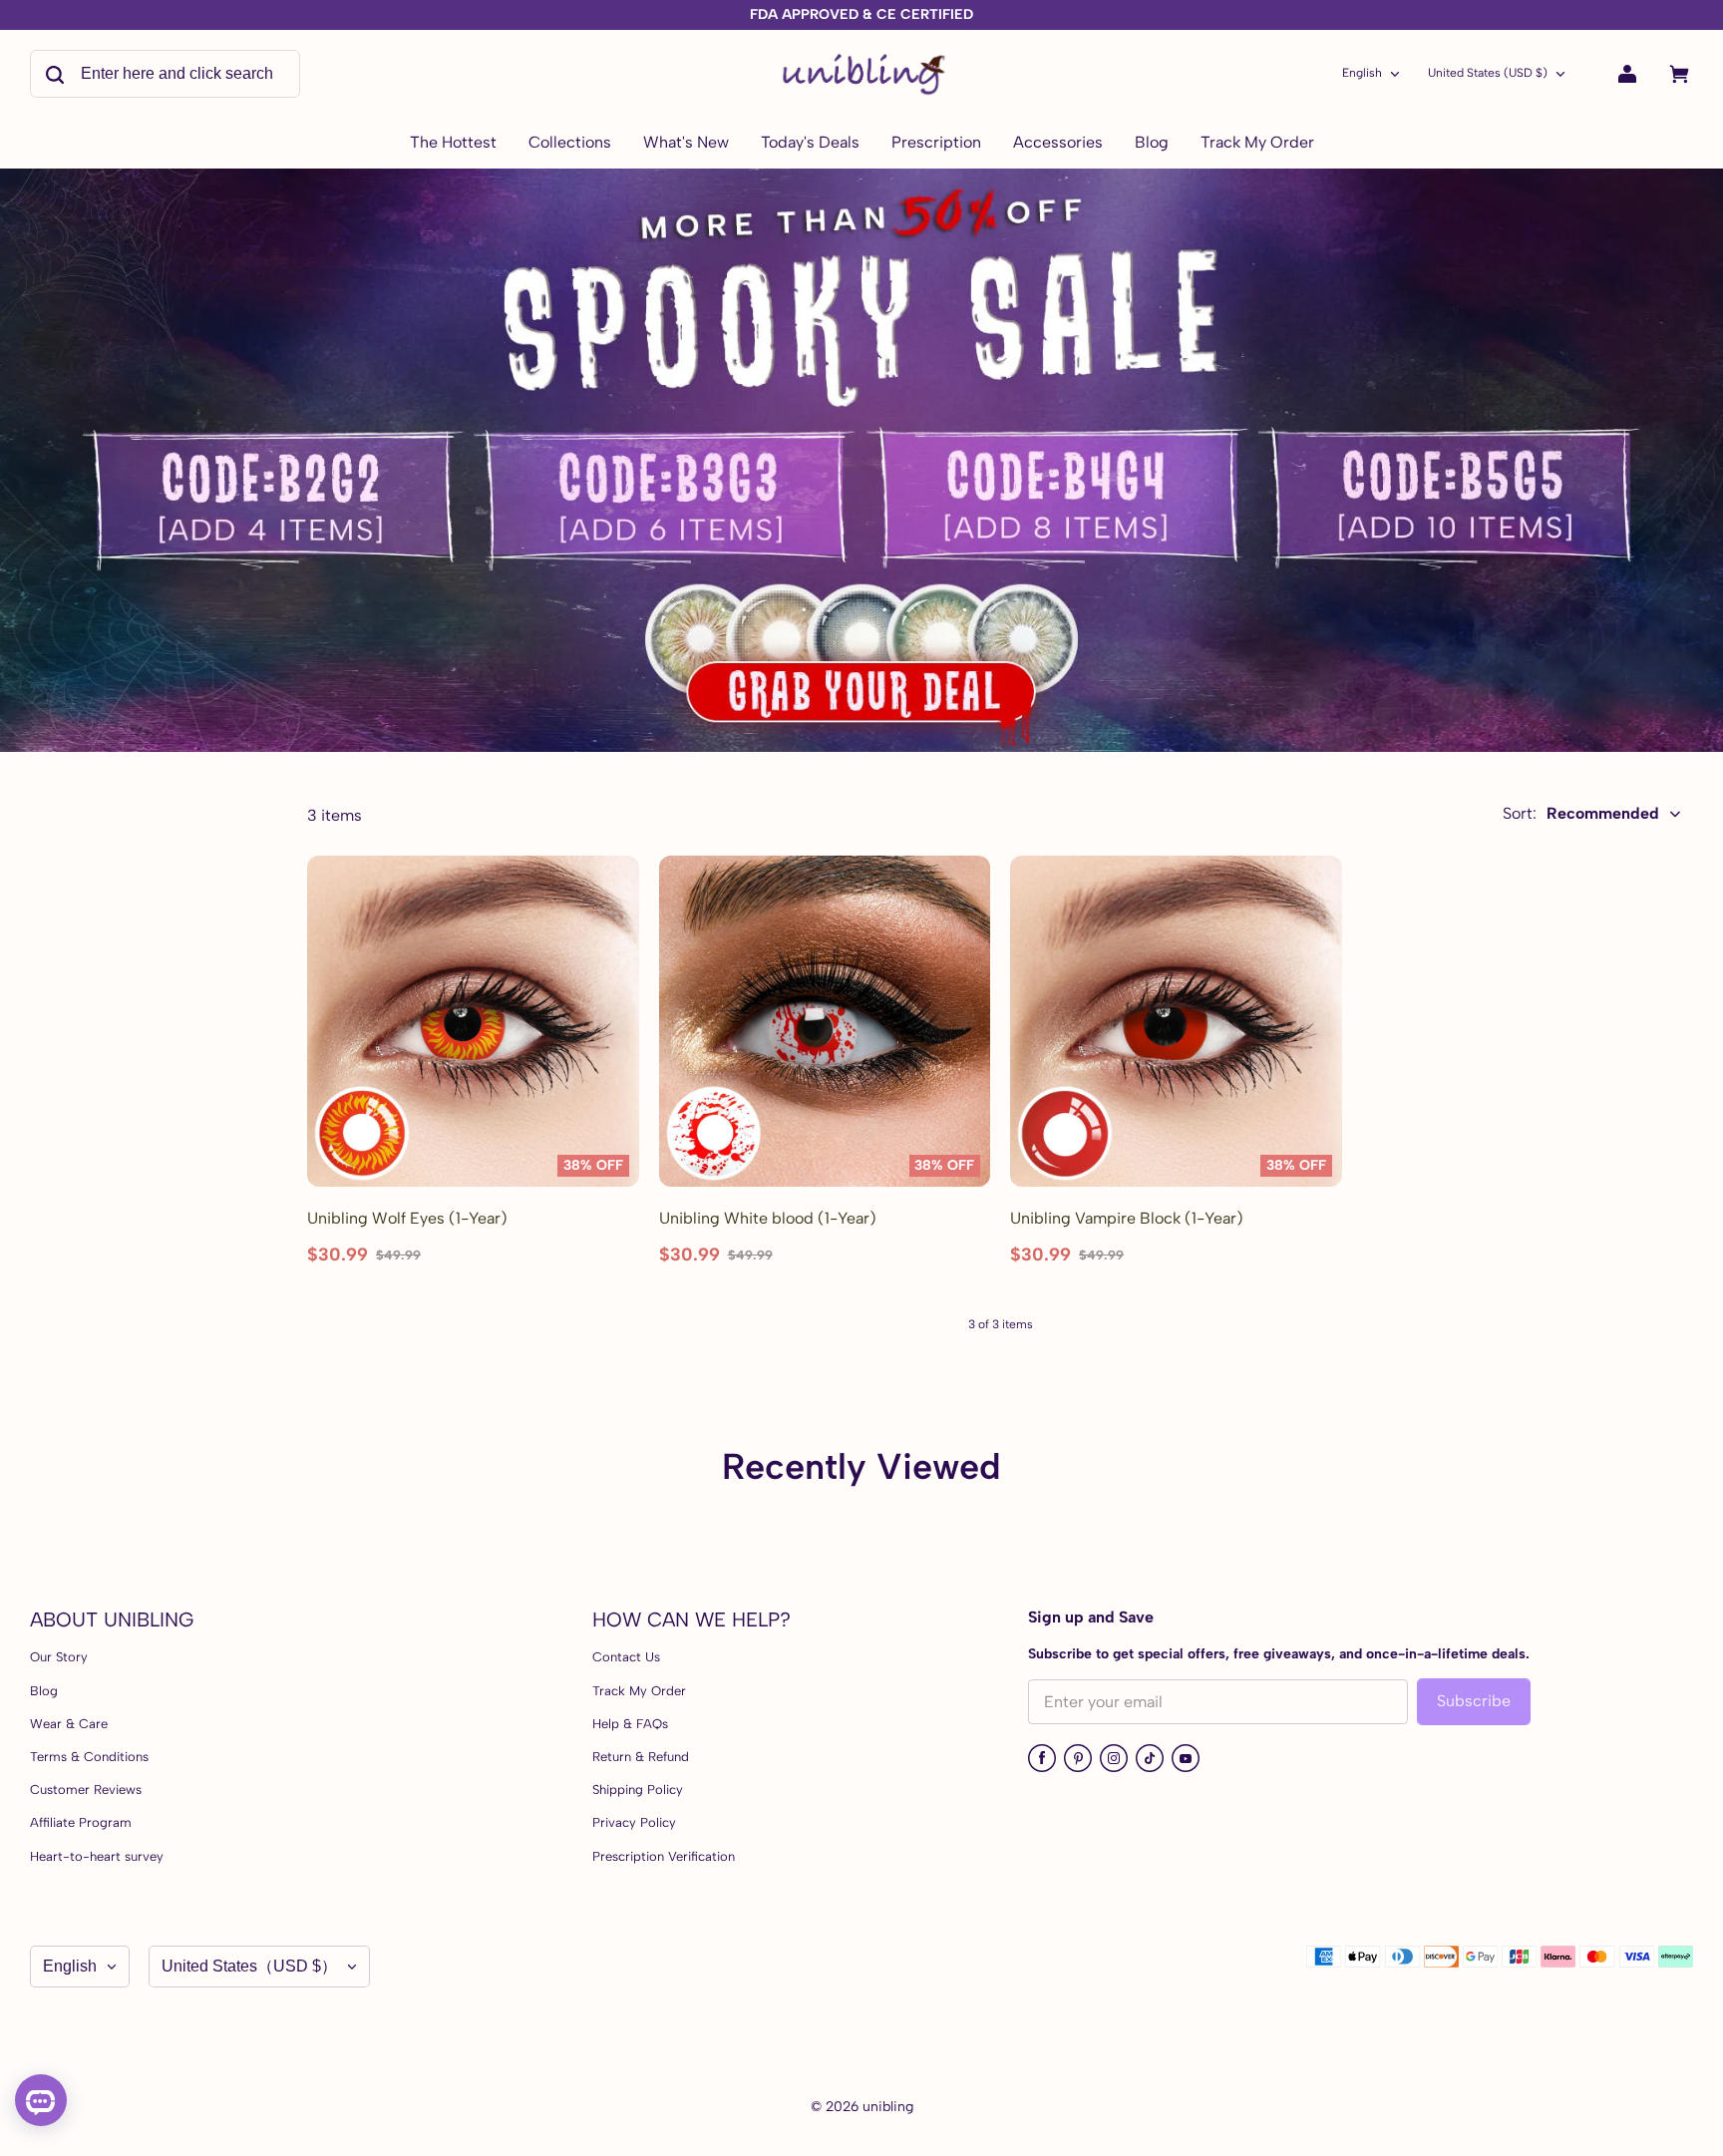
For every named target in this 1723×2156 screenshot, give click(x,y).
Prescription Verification (664, 1856)
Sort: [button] (1581, 813)
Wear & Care (69, 1724)
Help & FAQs (630, 1724)
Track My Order (639, 1691)
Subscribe (1474, 1701)
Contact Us (626, 1657)
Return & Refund (641, 1757)
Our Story (59, 1657)
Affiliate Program (81, 1822)
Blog (44, 1691)
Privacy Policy (634, 1822)
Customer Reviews (86, 1790)
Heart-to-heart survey (97, 1856)
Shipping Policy (638, 1790)
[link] (570, 144)
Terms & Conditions (89, 1757)
